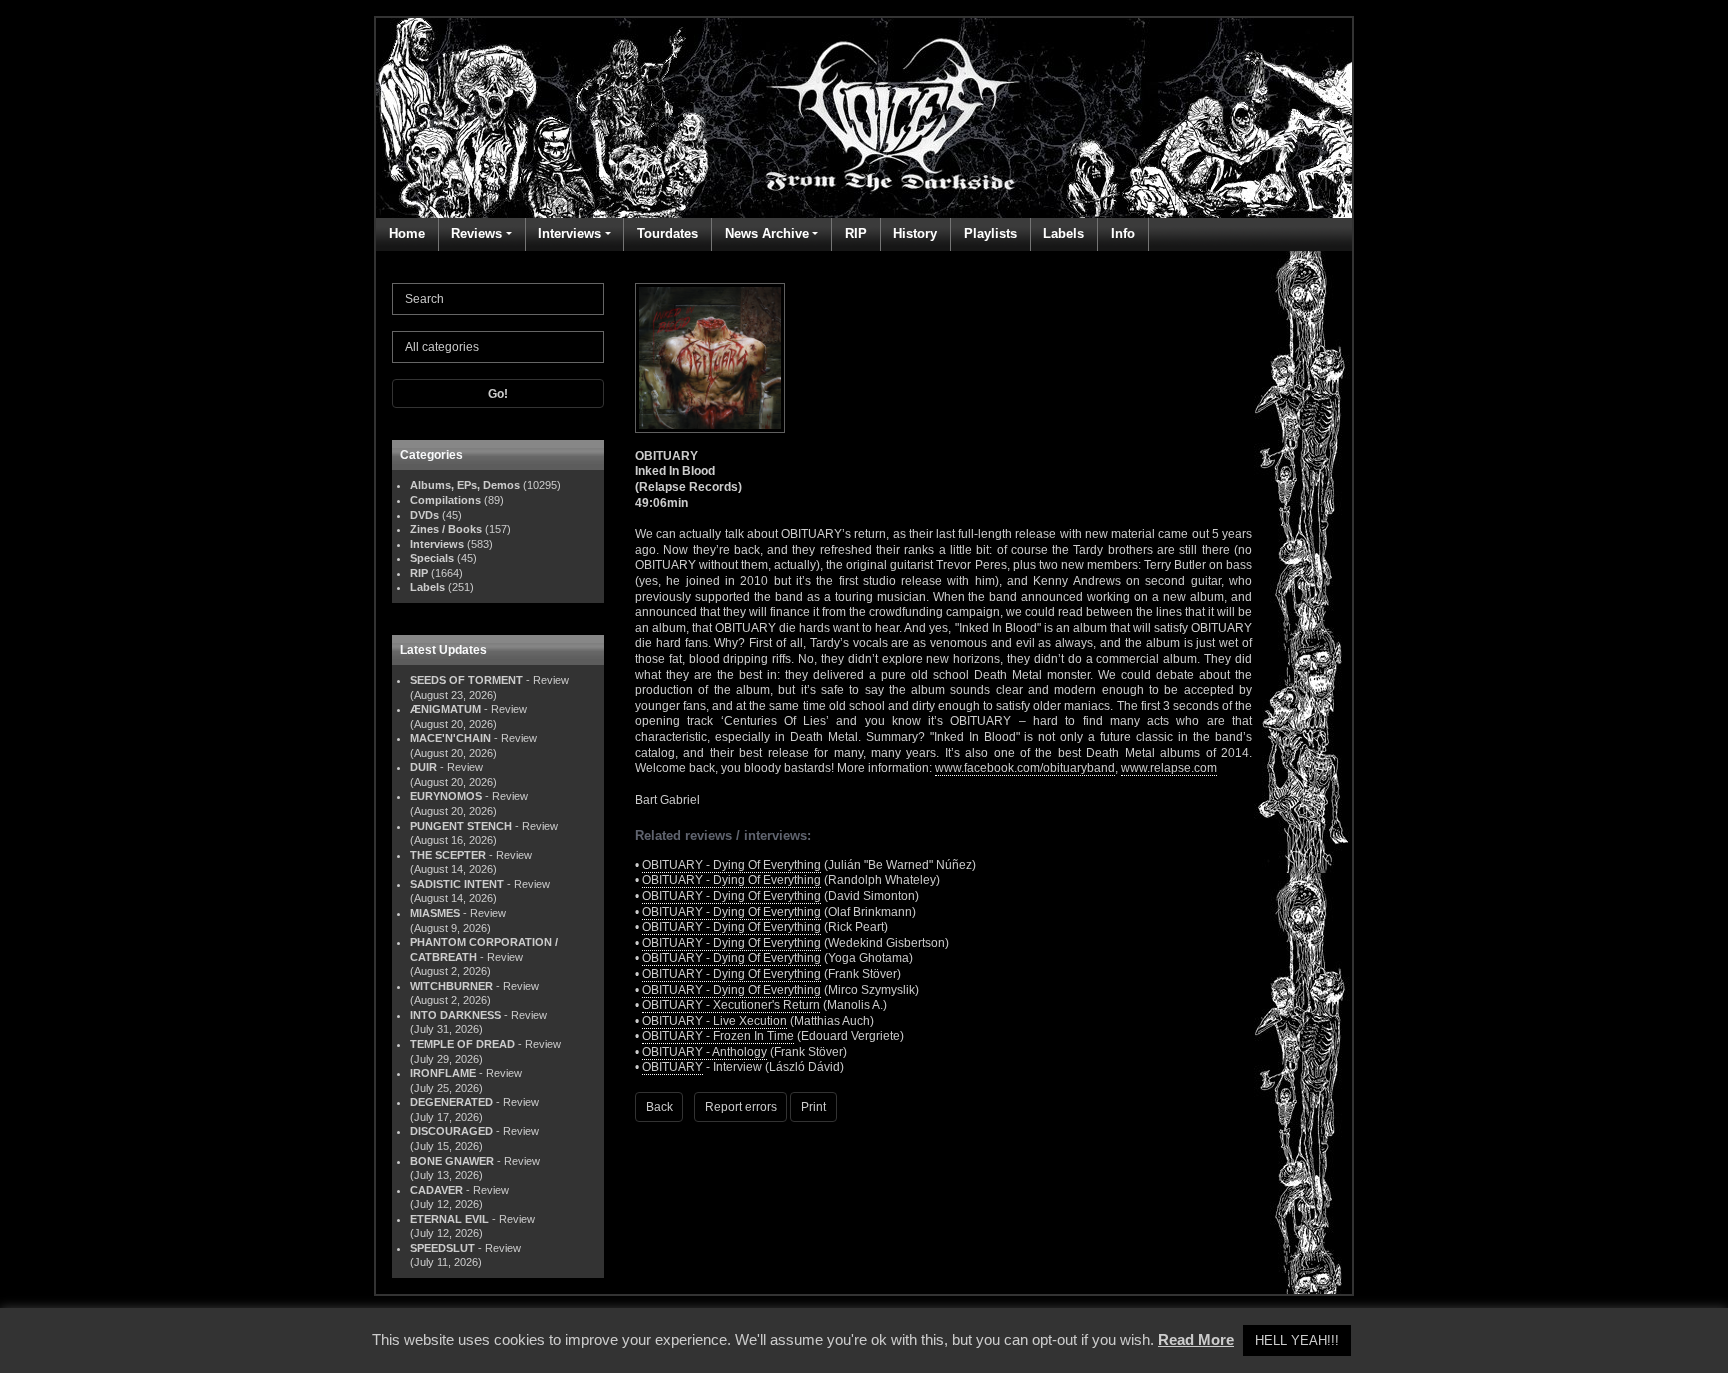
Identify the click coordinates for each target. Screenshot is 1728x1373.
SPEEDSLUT (442, 1248)
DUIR (423, 767)
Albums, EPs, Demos (465, 485)
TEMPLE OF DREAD (462, 1044)
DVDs (424, 515)
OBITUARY (672, 1067)
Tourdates (667, 233)
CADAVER (436, 1190)
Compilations (445, 500)
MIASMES (435, 913)
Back (659, 1107)
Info (1123, 233)
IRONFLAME (443, 1073)
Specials (432, 558)
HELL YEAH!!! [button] (1297, 1340)
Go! (498, 394)
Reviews (476, 233)
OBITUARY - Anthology (704, 1052)
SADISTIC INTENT (457, 884)
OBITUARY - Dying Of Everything (731, 865)
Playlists (990, 233)
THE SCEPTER (448, 855)
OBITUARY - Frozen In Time (718, 1036)
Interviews (569, 233)
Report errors (741, 1107)
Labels (1063, 233)
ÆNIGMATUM (445, 709)
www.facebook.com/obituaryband (1025, 768)
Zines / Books (446, 529)
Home (407, 233)
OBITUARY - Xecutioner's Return (731, 1005)
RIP (856, 233)
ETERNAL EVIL (449, 1219)
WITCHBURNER (451, 986)
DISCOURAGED (451, 1131)
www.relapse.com (1169, 768)
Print (813, 1107)
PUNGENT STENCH (461, 826)
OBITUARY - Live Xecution (714, 1021)
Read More (1196, 1339)
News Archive (767, 233)
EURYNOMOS (446, 796)
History (915, 233)
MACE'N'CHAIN (450, 738)
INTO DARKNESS (455, 1015)
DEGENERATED (451, 1102)
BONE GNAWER (452, 1161)
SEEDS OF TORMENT (466, 680)
